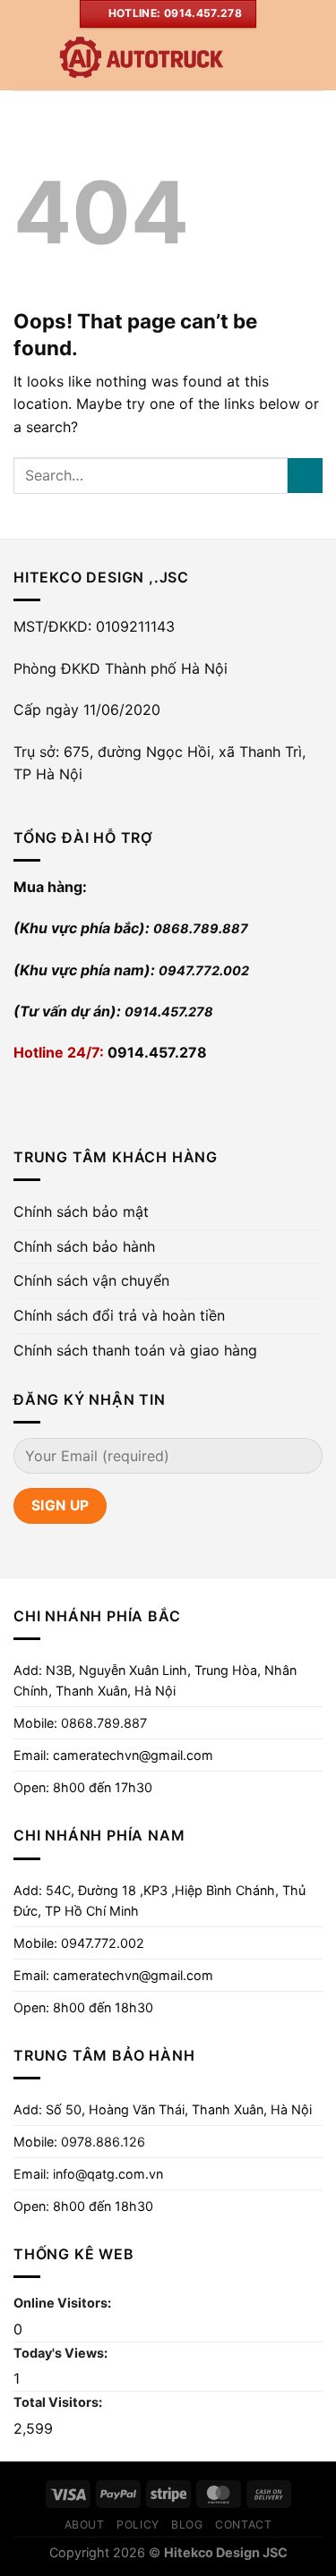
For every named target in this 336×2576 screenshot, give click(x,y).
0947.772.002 (204, 970)
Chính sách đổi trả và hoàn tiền (119, 1315)
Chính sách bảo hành (84, 1246)
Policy (138, 2525)
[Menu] (24, 59)
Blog (187, 2525)
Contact (243, 2525)
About (85, 2525)
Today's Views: (62, 2353)
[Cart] (314, 59)
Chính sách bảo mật (81, 1211)
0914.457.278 (169, 1012)
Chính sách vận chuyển (91, 1280)
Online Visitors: (64, 2303)
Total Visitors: (59, 2402)
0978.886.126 (103, 2142)
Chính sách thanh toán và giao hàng (135, 1350)
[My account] (283, 59)
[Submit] (305, 476)
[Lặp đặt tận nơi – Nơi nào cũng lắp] (141, 59)
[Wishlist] (253, 59)
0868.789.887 (201, 928)
